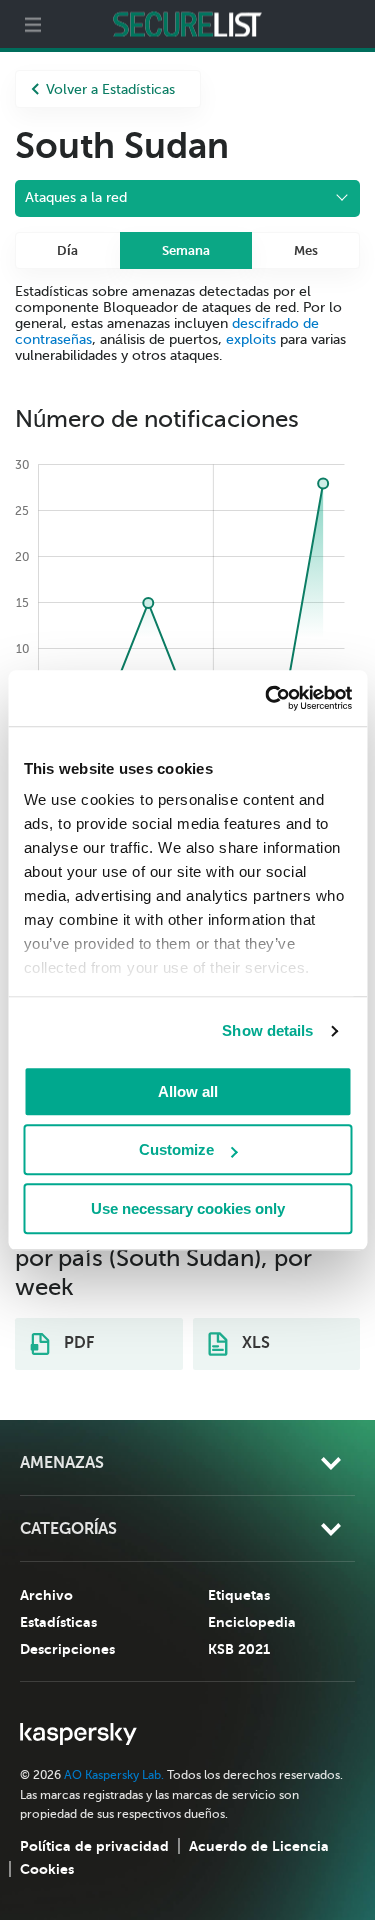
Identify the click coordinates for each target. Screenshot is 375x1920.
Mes (306, 250)
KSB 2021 (239, 1649)
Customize (176, 1149)
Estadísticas (58, 1622)
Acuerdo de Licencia (259, 1846)
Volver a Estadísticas (110, 89)
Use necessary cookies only (188, 1208)
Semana (186, 250)
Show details (267, 1030)
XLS (254, 1343)
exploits (251, 339)
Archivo (46, 1595)
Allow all (188, 1091)
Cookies (47, 1869)
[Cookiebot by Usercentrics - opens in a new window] (267, 698)
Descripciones (67, 1649)
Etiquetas (239, 1595)
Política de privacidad (94, 1846)
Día (67, 250)
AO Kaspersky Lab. (114, 1775)
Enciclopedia (252, 1622)
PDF (77, 1343)
